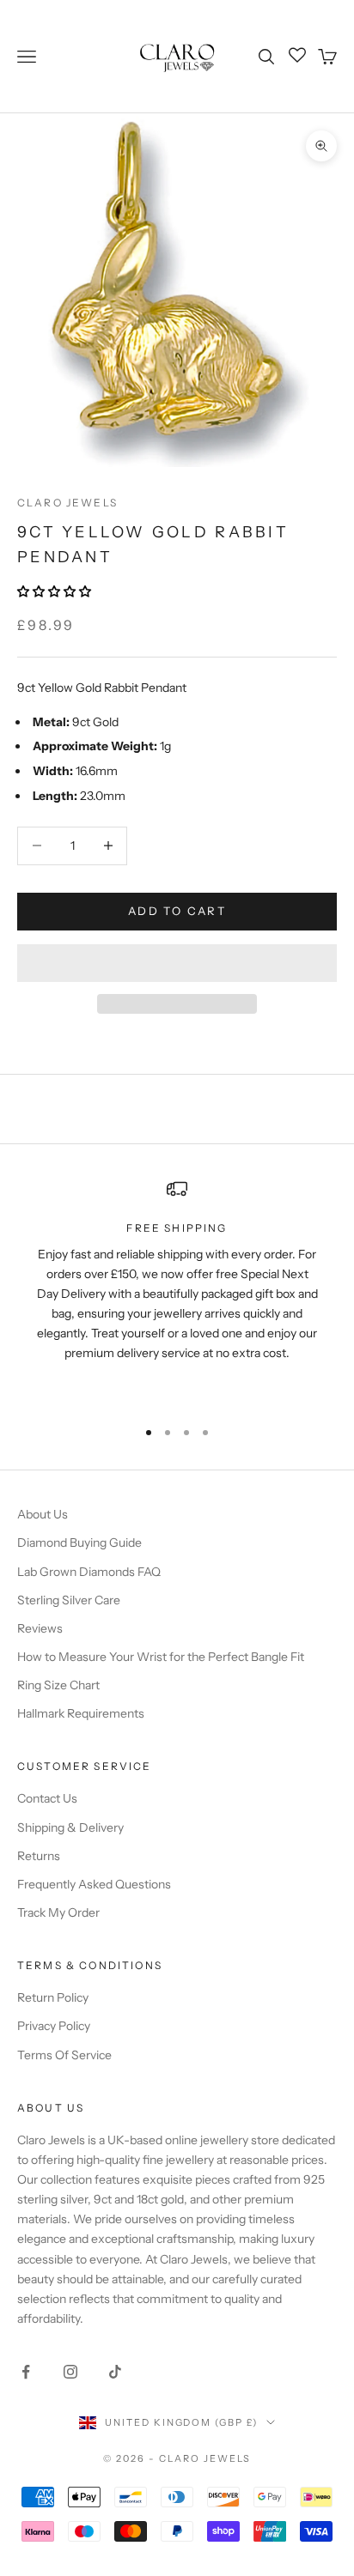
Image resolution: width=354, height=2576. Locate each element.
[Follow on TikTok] (115, 2372)
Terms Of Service (64, 2055)
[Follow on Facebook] (26, 2372)
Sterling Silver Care (69, 1600)
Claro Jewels (67, 503)
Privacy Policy (54, 2026)
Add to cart (177, 911)
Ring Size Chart (58, 1685)
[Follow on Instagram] (70, 2372)
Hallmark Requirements (81, 1713)
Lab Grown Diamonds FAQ (89, 1572)
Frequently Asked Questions (94, 1884)
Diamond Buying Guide (79, 1543)
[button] (55, 591)
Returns (39, 1856)
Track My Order (58, 1912)
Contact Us (47, 1798)
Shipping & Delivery (70, 1827)
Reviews (40, 1628)
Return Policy (53, 1997)
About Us (43, 1514)
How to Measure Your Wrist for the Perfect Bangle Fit (161, 1657)
